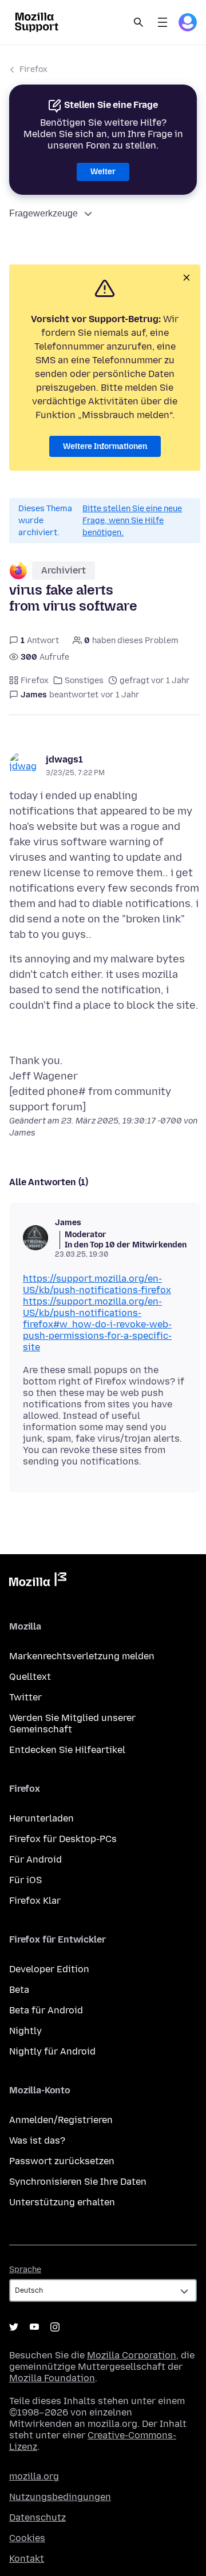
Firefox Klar (35, 1901)
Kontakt (27, 2559)
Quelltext (30, 1677)
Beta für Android (46, 2010)
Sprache (25, 2270)
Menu (163, 22)
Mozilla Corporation (132, 2355)
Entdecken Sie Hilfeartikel (67, 1750)
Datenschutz (37, 2517)
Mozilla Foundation (52, 2378)
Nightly (25, 2031)
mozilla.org (34, 2476)
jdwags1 (64, 759)
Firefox (33, 69)
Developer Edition (49, 1969)
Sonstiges (84, 681)
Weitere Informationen (105, 446)
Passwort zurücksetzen (62, 2161)
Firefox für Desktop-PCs (63, 1839)
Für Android (35, 1859)
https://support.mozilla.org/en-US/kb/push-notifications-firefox (97, 1284)
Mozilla (38, 1582)
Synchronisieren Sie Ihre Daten (78, 2182)
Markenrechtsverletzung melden (82, 1656)
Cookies (27, 2538)
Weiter (103, 172)
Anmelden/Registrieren (61, 2120)
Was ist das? (37, 2140)
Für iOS (25, 1880)
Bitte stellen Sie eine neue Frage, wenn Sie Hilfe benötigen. (132, 521)
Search (138, 22)
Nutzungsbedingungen (60, 2497)
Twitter (25, 1697)
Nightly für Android (52, 2051)
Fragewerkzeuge (43, 213)
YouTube (34, 2327)
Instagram (55, 2327)
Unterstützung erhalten (62, 2202)
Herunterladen (41, 1818)
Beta (19, 1990)
